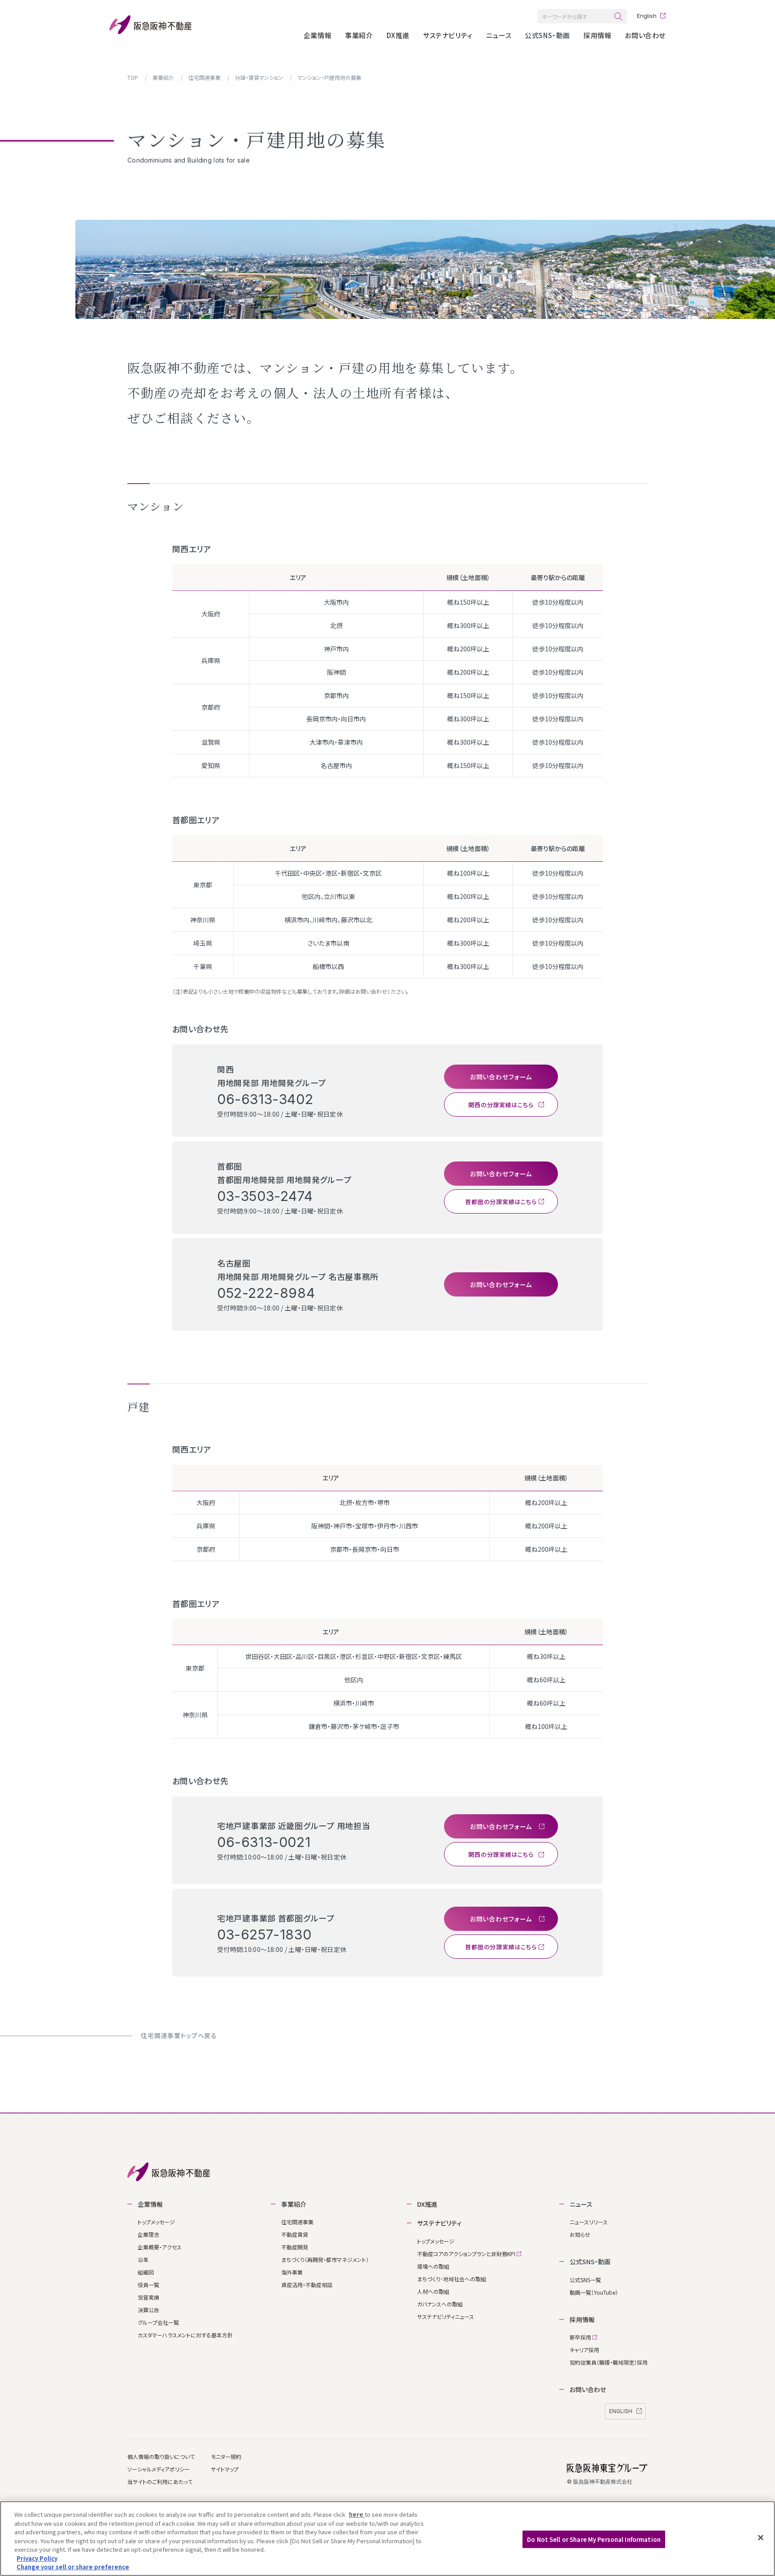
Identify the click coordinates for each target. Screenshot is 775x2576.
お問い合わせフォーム (501, 1077)
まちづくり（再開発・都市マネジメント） (325, 2259)
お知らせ (580, 2234)
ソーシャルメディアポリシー (159, 2469)
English (647, 16)
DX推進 (398, 35)
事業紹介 (359, 35)
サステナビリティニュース (446, 2316)
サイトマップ (225, 2469)
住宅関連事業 (297, 2222)
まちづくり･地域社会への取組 (452, 2279)
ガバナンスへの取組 (440, 2304)
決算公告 (148, 2310)
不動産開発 (295, 2247)
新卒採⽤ (581, 2337)
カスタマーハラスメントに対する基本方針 (185, 2335)
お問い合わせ (645, 35)
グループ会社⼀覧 (158, 2322)
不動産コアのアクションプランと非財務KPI (467, 2254)
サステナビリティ (448, 35)
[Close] (761, 2537)
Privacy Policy (37, 2558)
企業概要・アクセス (160, 2247)
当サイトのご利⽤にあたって (160, 2482)
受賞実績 (148, 2297)
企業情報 (318, 35)
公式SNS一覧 (585, 2280)
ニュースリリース (589, 2222)
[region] (387, 2539)
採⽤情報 (597, 35)
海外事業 (292, 2272)
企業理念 (148, 2234)
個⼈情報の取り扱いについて (161, 2456)
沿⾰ (143, 2259)
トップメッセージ (156, 2222)
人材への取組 (433, 2291)
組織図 (146, 2272)
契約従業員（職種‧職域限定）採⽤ (609, 2362)
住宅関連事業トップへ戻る (179, 2035)
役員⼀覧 (148, 2285)
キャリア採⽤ (584, 2350)
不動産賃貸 (295, 2234)
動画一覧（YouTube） (594, 2292)
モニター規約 (226, 2456)
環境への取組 (433, 2266)
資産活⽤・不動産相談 (307, 2285)
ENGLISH (621, 2411)
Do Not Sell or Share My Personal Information (594, 2539)
